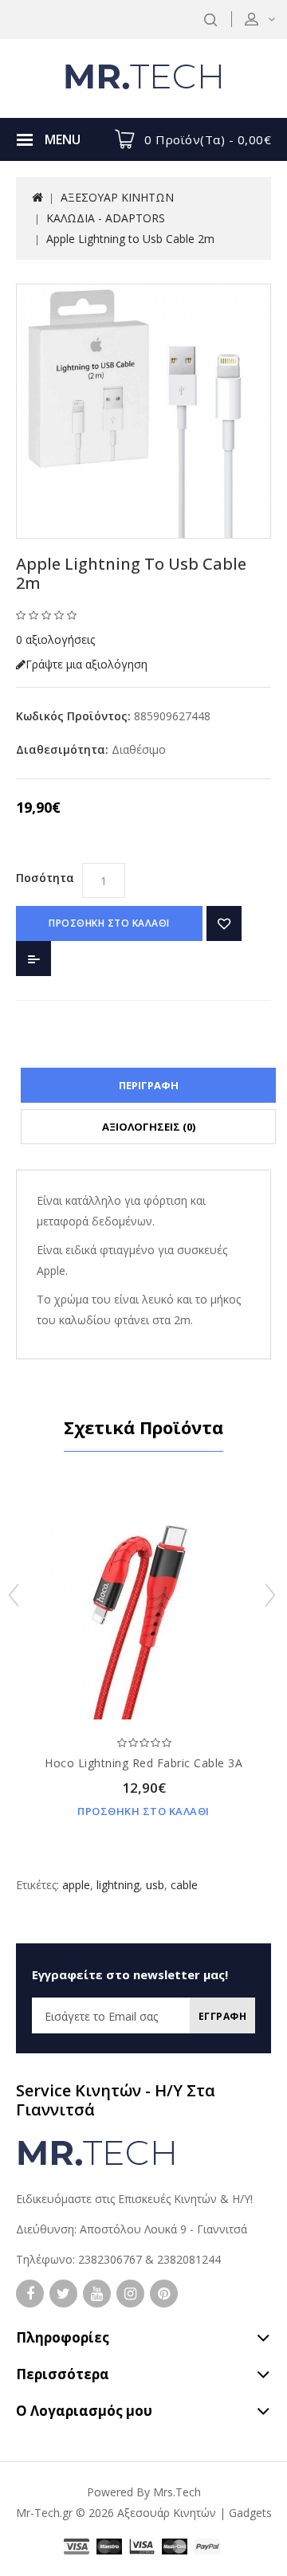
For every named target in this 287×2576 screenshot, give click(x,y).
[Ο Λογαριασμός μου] (270, 19)
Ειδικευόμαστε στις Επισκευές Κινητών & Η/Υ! (134, 2199)
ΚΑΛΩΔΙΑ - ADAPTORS (106, 218)
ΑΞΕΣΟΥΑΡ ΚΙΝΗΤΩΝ (117, 197)
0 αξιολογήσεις (55, 639)
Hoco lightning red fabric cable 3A (143, 1763)
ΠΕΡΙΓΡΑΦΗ (149, 1085)
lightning (118, 1885)
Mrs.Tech (177, 2492)
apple (76, 1885)
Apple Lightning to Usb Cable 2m (130, 239)
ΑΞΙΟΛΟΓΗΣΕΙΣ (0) (149, 1127)
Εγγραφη (223, 2016)
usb (155, 1885)
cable (184, 1885)
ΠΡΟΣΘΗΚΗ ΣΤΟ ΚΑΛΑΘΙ (109, 923)
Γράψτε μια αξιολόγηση (86, 664)
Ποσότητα (45, 878)
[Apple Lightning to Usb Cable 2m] (143, 411)
